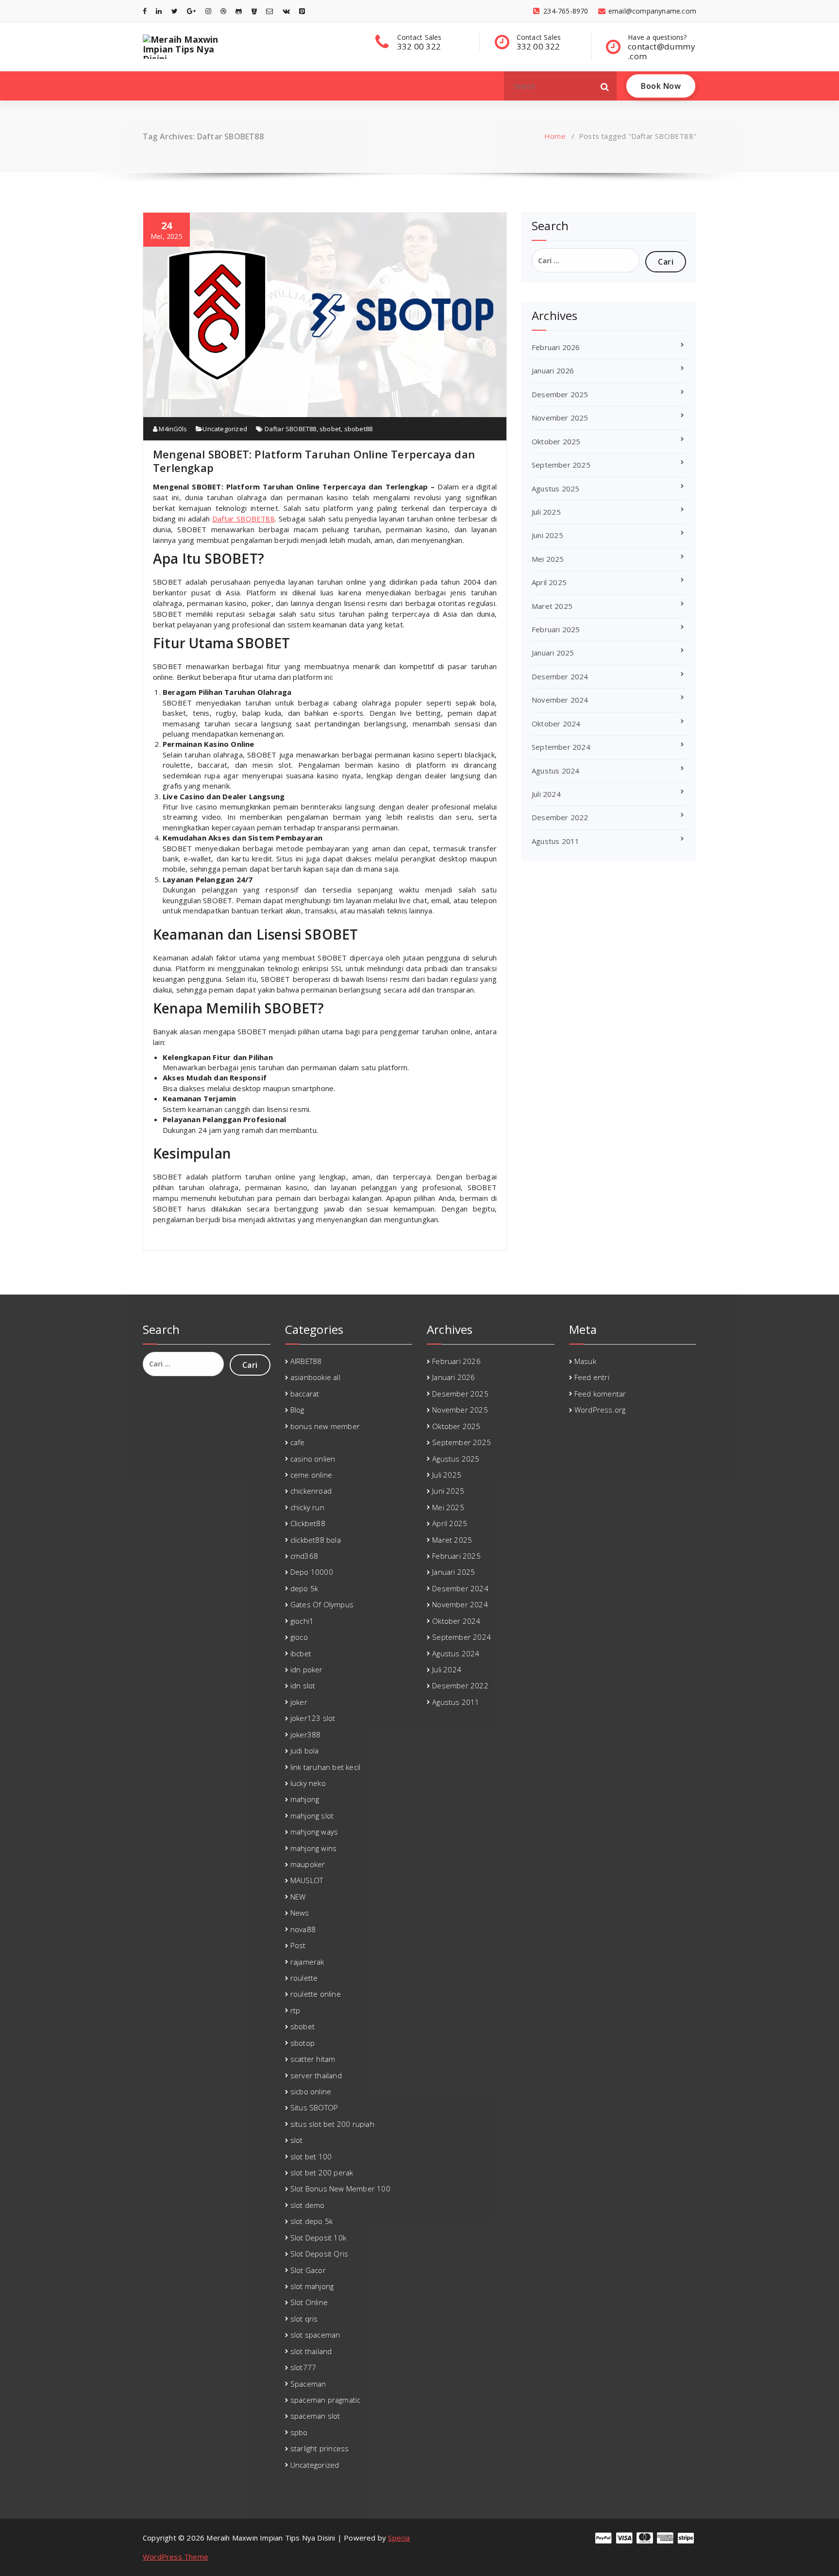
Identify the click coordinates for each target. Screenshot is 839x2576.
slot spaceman (315, 2335)
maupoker (308, 1864)
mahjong (305, 1799)
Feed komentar (600, 1394)
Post (298, 1945)
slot (297, 2140)
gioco (299, 1637)
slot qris (304, 2319)
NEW (298, 1897)
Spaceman (308, 2384)
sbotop (302, 2043)
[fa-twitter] (175, 11)
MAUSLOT (307, 1880)
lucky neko (308, 1783)
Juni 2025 (547, 535)
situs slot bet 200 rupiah (332, 2124)
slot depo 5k (311, 2221)
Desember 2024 (560, 676)
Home (555, 136)
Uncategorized (225, 429)
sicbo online (311, 2091)
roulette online (316, 1994)
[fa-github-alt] (239, 11)
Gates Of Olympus (322, 1604)
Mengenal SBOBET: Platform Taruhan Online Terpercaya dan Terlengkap (314, 461)
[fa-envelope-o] (269, 11)
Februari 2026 (556, 347)
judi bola (305, 1751)
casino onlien (313, 1459)
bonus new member (325, 1426)
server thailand (316, 2075)
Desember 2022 (560, 817)
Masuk (585, 1361)
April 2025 (549, 582)
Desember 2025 (560, 394)
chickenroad (311, 1491)
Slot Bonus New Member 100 (340, 2189)
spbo (299, 2432)
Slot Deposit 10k (318, 2238)
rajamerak (307, 1962)
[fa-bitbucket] (254, 11)
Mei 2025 (548, 559)
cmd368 (304, 1556)
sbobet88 (359, 429)
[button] (605, 86)
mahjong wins (313, 1848)
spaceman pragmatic (326, 2400)
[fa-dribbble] (223, 11)
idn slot (303, 1685)
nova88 (303, 1929)
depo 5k (304, 1588)
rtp (295, 2010)
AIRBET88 (306, 1361)
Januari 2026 (553, 370)
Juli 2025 (546, 512)
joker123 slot (313, 1718)
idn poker (307, 1669)
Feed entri (592, 1377)
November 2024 (560, 700)
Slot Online (309, 2302)
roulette (304, 1978)
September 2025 (561, 465)
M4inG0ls (172, 429)
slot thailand (311, 2351)
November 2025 (560, 418)
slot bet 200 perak (322, 2172)
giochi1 (302, 1621)
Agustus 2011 (555, 841)
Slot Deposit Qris (319, 2254)
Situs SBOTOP (314, 2107)
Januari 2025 (553, 653)
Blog (297, 1410)
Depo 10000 (312, 1572)
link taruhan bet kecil (325, 1767)
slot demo (308, 2205)
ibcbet (301, 1653)
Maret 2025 (552, 606)
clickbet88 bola (316, 1540)
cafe (298, 1442)
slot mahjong (312, 2286)
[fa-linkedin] (159, 11)
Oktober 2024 (556, 724)
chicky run (307, 1507)
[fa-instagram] (208, 11)
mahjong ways (314, 1832)
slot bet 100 (311, 2156)
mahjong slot (312, 1816)
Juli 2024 (546, 794)
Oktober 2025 (556, 441)
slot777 (303, 2367)
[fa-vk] (286, 11)
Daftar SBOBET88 (291, 429)
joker (299, 1702)
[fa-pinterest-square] (302, 11)
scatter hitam (313, 2059)
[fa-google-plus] (191, 11)
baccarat (305, 1394)
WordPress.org (600, 1410)
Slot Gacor (308, 2270)
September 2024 (561, 747)
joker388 (306, 1734)
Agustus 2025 (555, 488)
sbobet (330, 429)
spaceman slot (315, 2416)
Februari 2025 (556, 629)
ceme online (311, 1475)
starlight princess (320, 2448)
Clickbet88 (308, 1523)
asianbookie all (315, 1377)
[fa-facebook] (145, 11)
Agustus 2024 (555, 771)
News (300, 1913)
